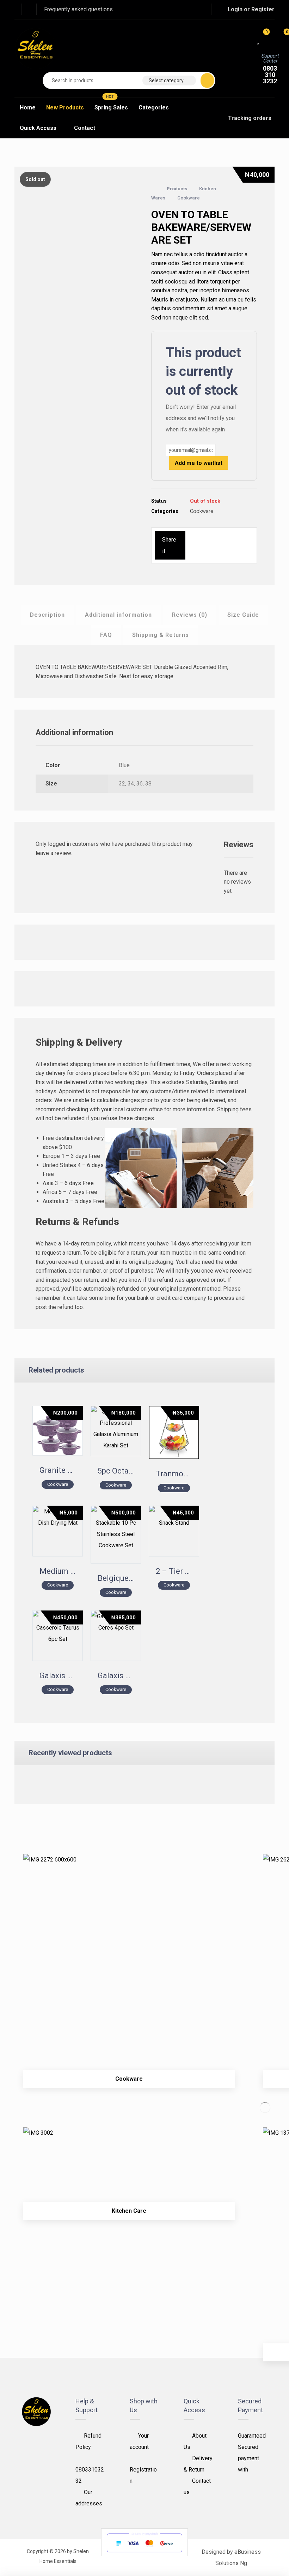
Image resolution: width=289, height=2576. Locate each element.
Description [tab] (47, 615)
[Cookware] (129, 1960)
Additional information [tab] (118, 615)
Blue (124, 765)
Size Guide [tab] (243, 615)
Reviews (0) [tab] (190, 615)
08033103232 (90, 2475)
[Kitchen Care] (129, 2163)
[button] (170, 9)
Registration (143, 2475)
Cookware (202, 511)
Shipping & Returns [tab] (161, 635)
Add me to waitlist (199, 463)
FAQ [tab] (106, 635)
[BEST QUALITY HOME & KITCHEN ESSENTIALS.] (36, 48)
